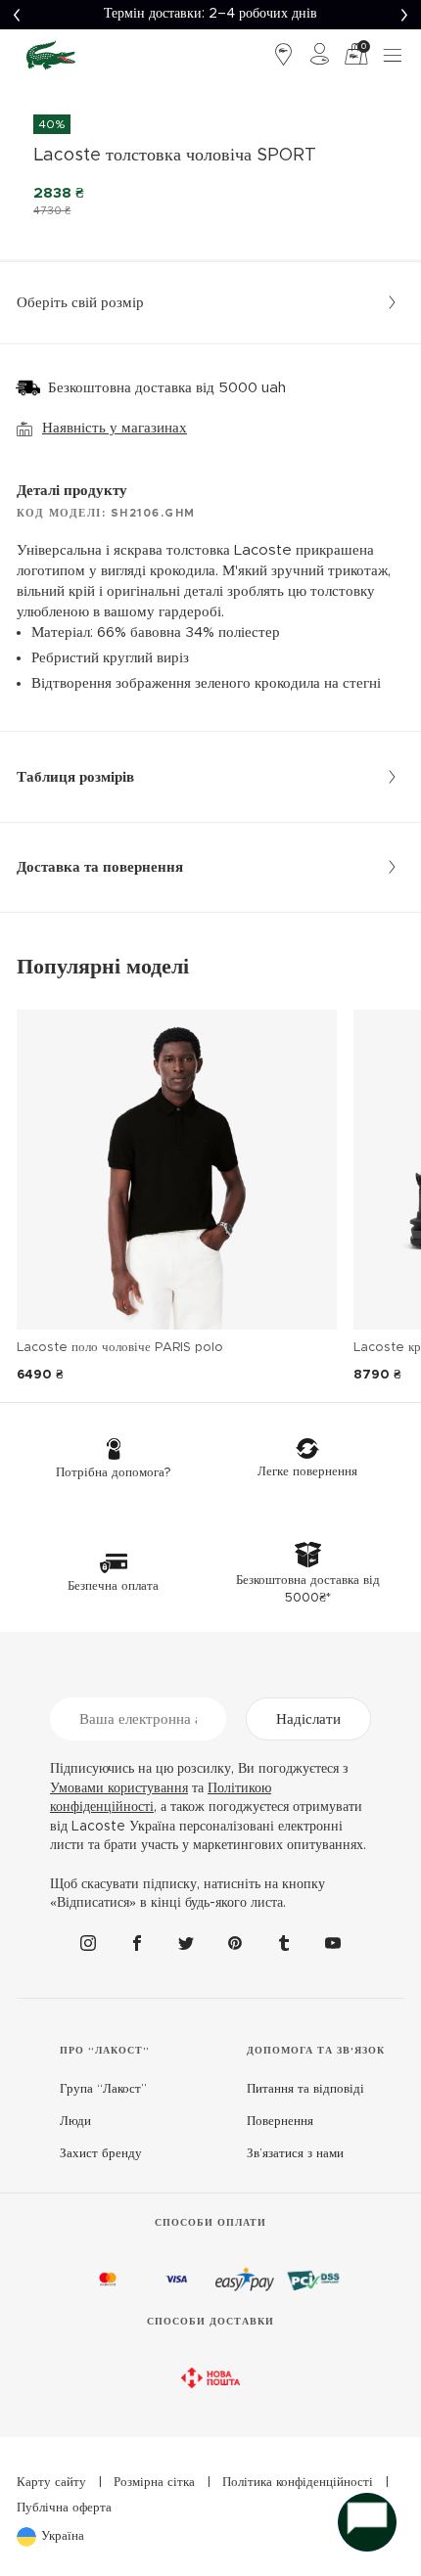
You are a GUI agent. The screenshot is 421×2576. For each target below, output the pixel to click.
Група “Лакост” (103, 2089)
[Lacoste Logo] (51, 55)
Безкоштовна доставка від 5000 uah (167, 388)
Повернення (280, 2122)
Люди (75, 2122)
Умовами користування (119, 1788)
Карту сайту (51, 2483)
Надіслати (308, 1719)
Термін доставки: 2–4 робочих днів (210, 14)
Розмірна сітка (154, 2483)
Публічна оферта (64, 2508)
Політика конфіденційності (298, 2483)
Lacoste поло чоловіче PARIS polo (120, 1348)
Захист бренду (101, 2154)
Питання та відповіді (305, 2089)
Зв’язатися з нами (295, 2154)
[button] (16, 15)
